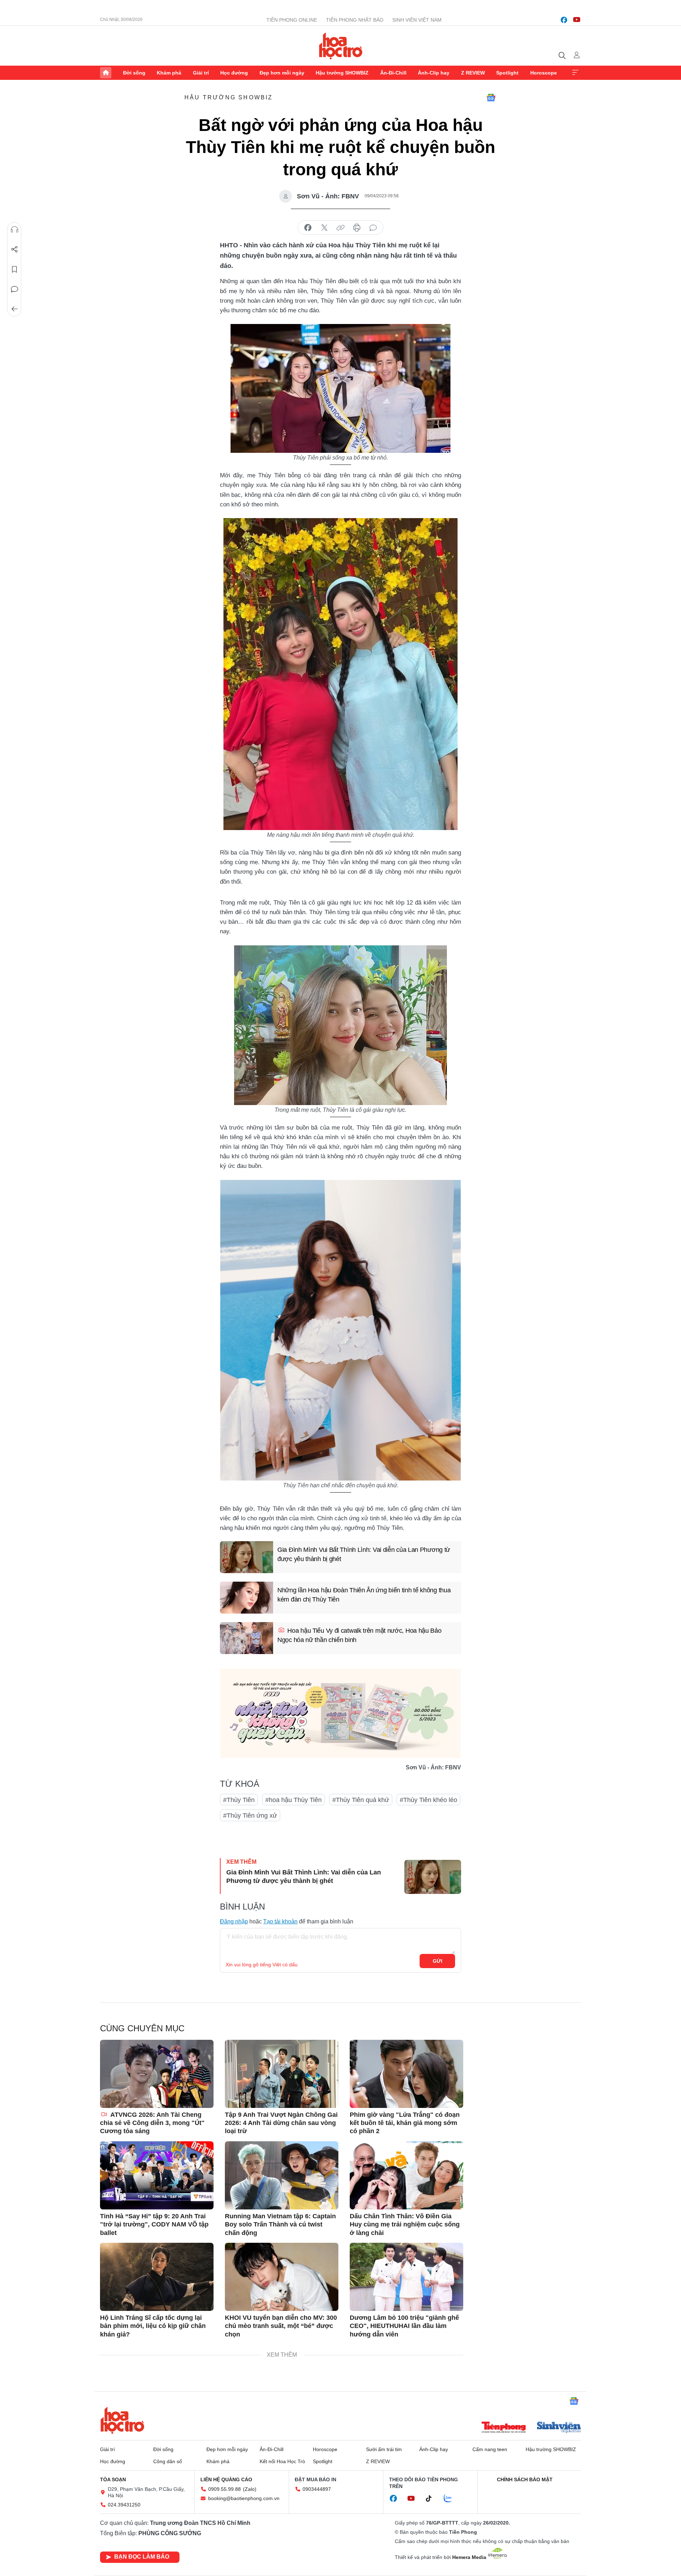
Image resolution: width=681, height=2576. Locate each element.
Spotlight (507, 73)
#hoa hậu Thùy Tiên (294, 1800)
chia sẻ (308, 228)
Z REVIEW (473, 73)
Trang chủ (106, 73)
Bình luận (15, 289)
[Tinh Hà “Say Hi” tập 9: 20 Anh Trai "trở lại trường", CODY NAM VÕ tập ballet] (157, 2175)
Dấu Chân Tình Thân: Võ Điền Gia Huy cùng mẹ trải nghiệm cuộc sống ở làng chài (405, 2225)
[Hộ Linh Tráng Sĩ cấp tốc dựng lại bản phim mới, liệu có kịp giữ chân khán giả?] (157, 2277)
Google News (491, 98)
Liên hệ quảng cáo (226, 2479)
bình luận (373, 228)
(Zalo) (250, 2489)
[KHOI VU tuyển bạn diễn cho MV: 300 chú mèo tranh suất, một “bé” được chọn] (282, 2277)
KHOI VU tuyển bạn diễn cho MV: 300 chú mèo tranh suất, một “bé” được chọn (281, 2326)
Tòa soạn (113, 2479)
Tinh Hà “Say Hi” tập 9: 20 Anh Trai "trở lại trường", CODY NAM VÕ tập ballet (154, 2225)
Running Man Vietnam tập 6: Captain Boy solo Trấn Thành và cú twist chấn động (280, 2225)
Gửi (438, 1961)
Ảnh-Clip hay (434, 73)
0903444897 (317, 2489)
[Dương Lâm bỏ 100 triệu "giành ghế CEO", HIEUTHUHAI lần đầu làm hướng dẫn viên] (406, 2277)
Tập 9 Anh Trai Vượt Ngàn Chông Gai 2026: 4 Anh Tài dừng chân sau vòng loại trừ (281, 2123)
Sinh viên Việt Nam (417, 20)
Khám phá (169, 73)
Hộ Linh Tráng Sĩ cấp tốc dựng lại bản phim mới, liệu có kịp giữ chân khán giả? (153, 2326)
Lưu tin (15, 269)
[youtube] (577, 20)
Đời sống (134, 73)
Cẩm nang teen (490, 2449)
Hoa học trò (122, 2420)
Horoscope (544, 73)
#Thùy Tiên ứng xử (250, 1816)
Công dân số (168, 2461)
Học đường (234, 73)
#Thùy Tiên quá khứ (361, 1800)
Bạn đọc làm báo (142, 2557)
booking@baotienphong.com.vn (244, 2498)
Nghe (15, 230)
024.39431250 (124, 2505)
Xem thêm (575, 73)
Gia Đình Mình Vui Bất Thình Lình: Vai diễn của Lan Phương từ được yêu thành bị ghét (364, 1554)
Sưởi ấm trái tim (384, 2449)
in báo (357, 228)
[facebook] (564, 20)
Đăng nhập (234, 1921)
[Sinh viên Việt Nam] (559, 2428)
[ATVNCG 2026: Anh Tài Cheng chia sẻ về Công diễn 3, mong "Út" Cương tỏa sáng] (157, 2074)
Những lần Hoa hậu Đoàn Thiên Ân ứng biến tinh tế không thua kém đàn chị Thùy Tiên (364, 1595)
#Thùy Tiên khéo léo (428, 1800)
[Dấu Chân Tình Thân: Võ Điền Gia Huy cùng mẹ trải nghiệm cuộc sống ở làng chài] (406, 2175)
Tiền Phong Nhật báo (355, 20)
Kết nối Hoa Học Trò (282, 2461)
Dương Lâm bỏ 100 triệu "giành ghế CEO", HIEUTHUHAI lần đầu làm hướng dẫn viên (404, 2326)
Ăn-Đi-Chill (393, 73)
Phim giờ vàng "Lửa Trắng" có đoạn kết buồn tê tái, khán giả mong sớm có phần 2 (405, 2123)
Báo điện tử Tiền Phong (341, 46)
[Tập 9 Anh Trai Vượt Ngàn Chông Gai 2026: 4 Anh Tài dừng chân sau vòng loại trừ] (282, 2074)
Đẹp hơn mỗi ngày (282, 73)
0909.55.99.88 (225, 2489)
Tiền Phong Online (292, 20)
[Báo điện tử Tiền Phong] (504, 2428)
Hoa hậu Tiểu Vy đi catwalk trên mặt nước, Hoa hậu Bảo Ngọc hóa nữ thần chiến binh (359, 1635)
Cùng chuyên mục (142, 2028)
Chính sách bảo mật (525, 2479)
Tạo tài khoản (280, 1921)
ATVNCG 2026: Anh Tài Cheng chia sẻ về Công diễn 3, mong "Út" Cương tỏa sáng (152, 2123)
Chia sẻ (15, 249)
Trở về (15, 309)
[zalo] (452, 2499)
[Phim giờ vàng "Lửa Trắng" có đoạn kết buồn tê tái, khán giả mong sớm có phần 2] (406, 2074)
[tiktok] (432, 2499)
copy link (340, 228)
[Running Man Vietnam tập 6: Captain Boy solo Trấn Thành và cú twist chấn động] (282, 2175)
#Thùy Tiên (239, 1800)
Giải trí (201, 73)
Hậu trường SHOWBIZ (342, 73)
